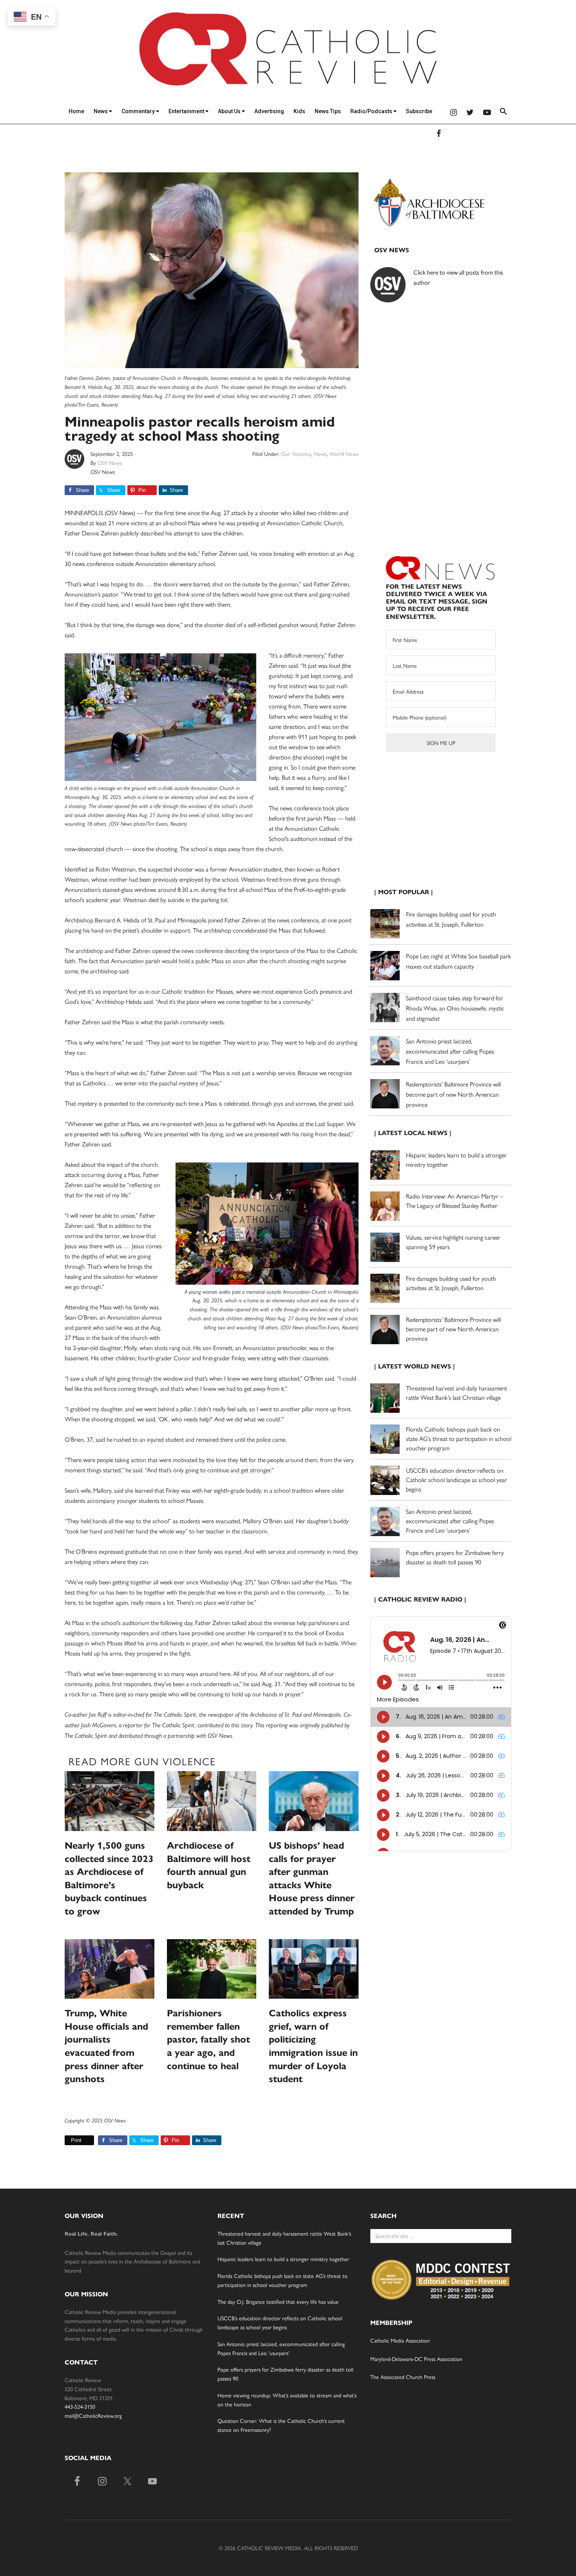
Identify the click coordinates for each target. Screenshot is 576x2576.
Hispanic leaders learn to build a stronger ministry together (283, 2259)
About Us (230, 111)
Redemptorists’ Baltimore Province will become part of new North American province (453, 1094)
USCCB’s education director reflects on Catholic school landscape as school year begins (456, 1480)
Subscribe (419, 111)
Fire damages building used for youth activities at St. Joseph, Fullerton (451, 1283)
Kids (299, 111)
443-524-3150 (80, 2406)
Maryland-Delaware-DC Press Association (416, 2359)
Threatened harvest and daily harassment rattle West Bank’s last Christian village (456, 1393)
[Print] (68, 2140)
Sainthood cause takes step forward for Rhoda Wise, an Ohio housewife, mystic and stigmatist (455, 1008)
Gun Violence (296, 454)
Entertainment (187, 111)
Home (76, 111)
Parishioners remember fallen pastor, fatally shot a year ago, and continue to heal (208, 2039)
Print (76, 2140)
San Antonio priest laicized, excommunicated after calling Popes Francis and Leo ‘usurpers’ (450, 1051)
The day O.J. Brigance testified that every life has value (278, 2301)
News (101, 111)
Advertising (269, 111)
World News (344, 454)
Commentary (139, 111)
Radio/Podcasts (372, 111)
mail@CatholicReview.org (93, 2415)
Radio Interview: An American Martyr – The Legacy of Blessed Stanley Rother (455, 1201)
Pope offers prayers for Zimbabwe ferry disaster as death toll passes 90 (455, 1557)
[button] (504, 113)
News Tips (328, 111)
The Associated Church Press (403, 2377)
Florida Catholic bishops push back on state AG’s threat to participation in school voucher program (459, 1438)
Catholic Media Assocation (400, 2340)
